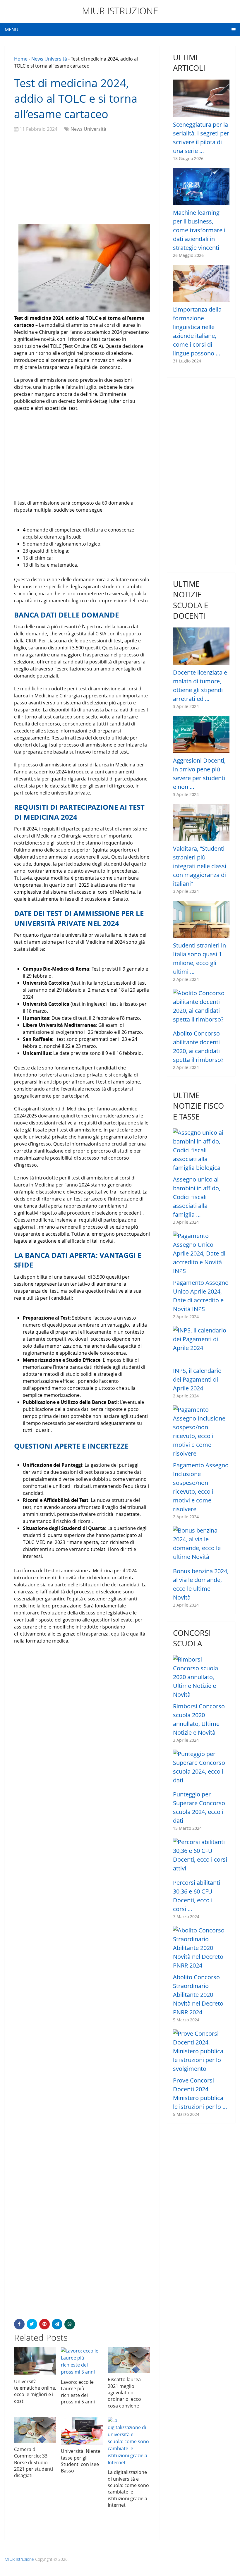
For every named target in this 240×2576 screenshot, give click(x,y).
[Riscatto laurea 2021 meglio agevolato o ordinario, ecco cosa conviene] (129, 2360)
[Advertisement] (82, 179)
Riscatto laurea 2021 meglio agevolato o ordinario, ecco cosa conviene (124, 2393)
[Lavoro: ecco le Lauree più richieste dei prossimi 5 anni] (82, 2362)
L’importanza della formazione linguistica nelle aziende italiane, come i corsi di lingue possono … (197, 331)
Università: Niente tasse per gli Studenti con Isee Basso (81, 2461)
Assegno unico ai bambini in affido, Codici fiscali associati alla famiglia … (197, 1197)
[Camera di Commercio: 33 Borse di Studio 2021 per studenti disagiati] (35, 2430)
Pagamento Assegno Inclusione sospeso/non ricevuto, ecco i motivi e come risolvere (201, 1487)
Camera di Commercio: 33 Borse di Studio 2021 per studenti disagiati (34, 2462)
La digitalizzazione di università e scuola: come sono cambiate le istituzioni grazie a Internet (128, 2489)
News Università (49, 59)
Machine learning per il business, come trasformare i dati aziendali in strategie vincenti (199, 230)
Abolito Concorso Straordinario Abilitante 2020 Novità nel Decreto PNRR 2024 (198, 1995)
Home (21, 59)
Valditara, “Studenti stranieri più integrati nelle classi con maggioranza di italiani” (200, 866)
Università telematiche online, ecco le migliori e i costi (35, 2391)
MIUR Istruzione (120, 11)
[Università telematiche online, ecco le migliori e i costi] (35, 2361)
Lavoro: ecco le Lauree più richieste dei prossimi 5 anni (78, 2392)
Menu (12, 30)
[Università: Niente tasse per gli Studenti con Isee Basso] (82, 2431)
